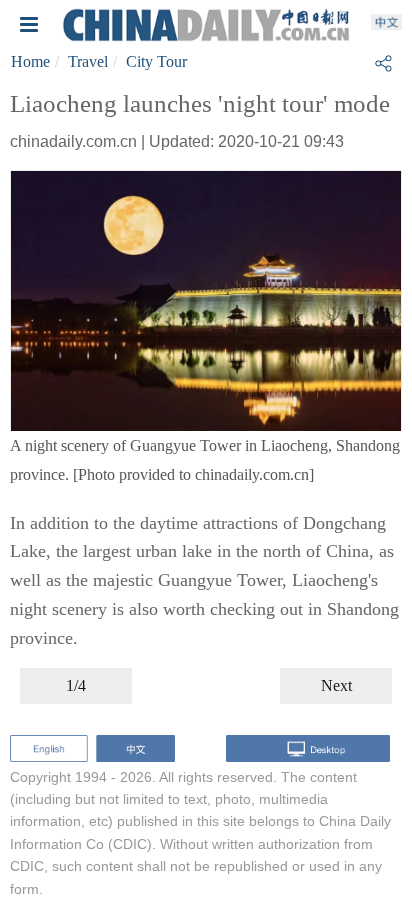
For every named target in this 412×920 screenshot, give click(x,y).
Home (30, 61)
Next (336, 685)
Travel (88, 61)
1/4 (76, 685)
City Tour (156, 61)
